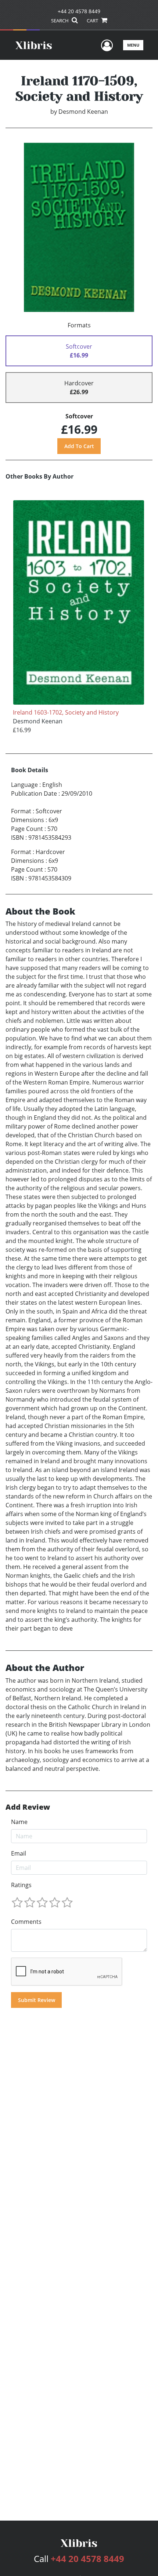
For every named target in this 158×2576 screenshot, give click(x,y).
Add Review (28, 1807)
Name (19, 1822)
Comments (26, 1922)
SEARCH (60, 21)
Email (19, 1853)
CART (93, 21)
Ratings (21, 1885)
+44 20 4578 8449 (79, 11)
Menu (133, 45)
